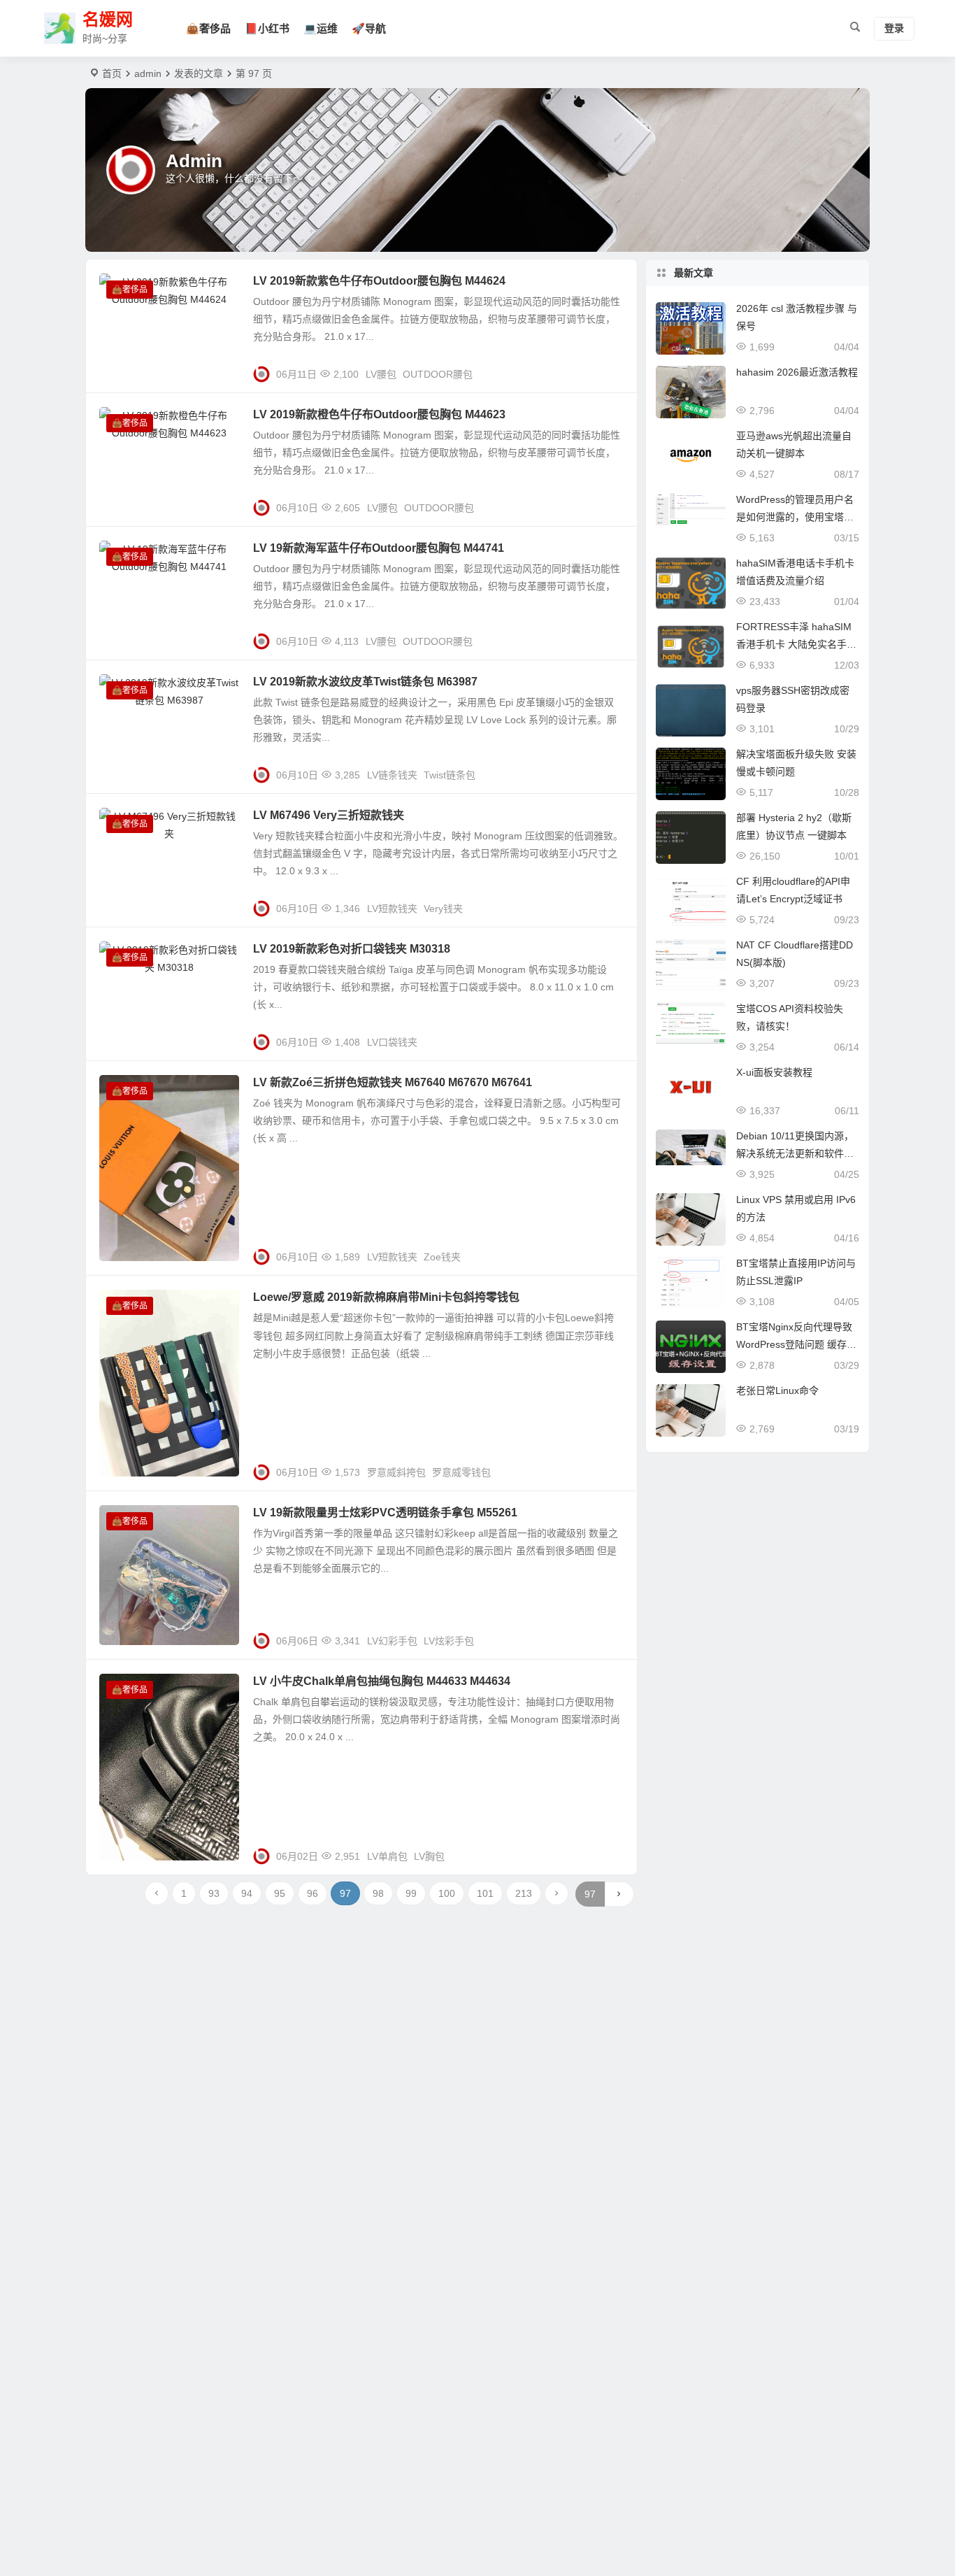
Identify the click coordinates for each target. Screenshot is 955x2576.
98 (378, 1893)
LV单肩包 (387, 1856)
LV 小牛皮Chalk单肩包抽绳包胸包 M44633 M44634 (382, 1681)
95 (280, 1893)
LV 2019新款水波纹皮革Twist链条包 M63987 (365, 682)
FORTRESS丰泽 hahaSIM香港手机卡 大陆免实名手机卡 (796, 644)
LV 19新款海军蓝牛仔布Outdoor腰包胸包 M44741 (379, 548)
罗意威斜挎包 (396, 1472)
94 (247, 1893)
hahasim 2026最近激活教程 (797, 372)
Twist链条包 (450, 775)
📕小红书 (267, 28)
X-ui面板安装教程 (774, 1072)
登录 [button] (894, 29)
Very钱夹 (443, 909)
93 (214, 1893)
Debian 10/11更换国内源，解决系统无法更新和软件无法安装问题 (795, 1153)
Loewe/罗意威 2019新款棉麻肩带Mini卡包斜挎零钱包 (386, 1297)
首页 (112, 73)
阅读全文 (610, 369)
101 (485, 1893)
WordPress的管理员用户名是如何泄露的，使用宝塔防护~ (795, 517)
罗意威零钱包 (461, 1472)
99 (411, 1893)
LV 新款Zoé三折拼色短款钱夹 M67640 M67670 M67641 (393, 1082)
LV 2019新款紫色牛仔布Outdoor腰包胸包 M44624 (379, 281)
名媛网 (108, 20)
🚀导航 (369, 28)
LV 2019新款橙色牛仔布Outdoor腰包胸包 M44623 (379, 414)
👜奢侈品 (208, 28)
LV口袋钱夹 (392, 1042)
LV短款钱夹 (392, 909)
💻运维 (321, 28)
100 (447, 1893)
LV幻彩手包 (392, 1641)
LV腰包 (381, 374)
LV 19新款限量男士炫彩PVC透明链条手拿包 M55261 (385, 1513)
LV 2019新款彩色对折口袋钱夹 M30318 (352, 949)
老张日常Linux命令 (777, 1390)
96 (313, 1893)
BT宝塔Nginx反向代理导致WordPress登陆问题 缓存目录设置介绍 (796, 1344)
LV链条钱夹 (392, 775)
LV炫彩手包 (449, 1641)
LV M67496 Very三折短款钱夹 (329, 815)
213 (524, 1893)
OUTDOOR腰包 (438, 374)
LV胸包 (429, 1856)
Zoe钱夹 (442, 1257)
